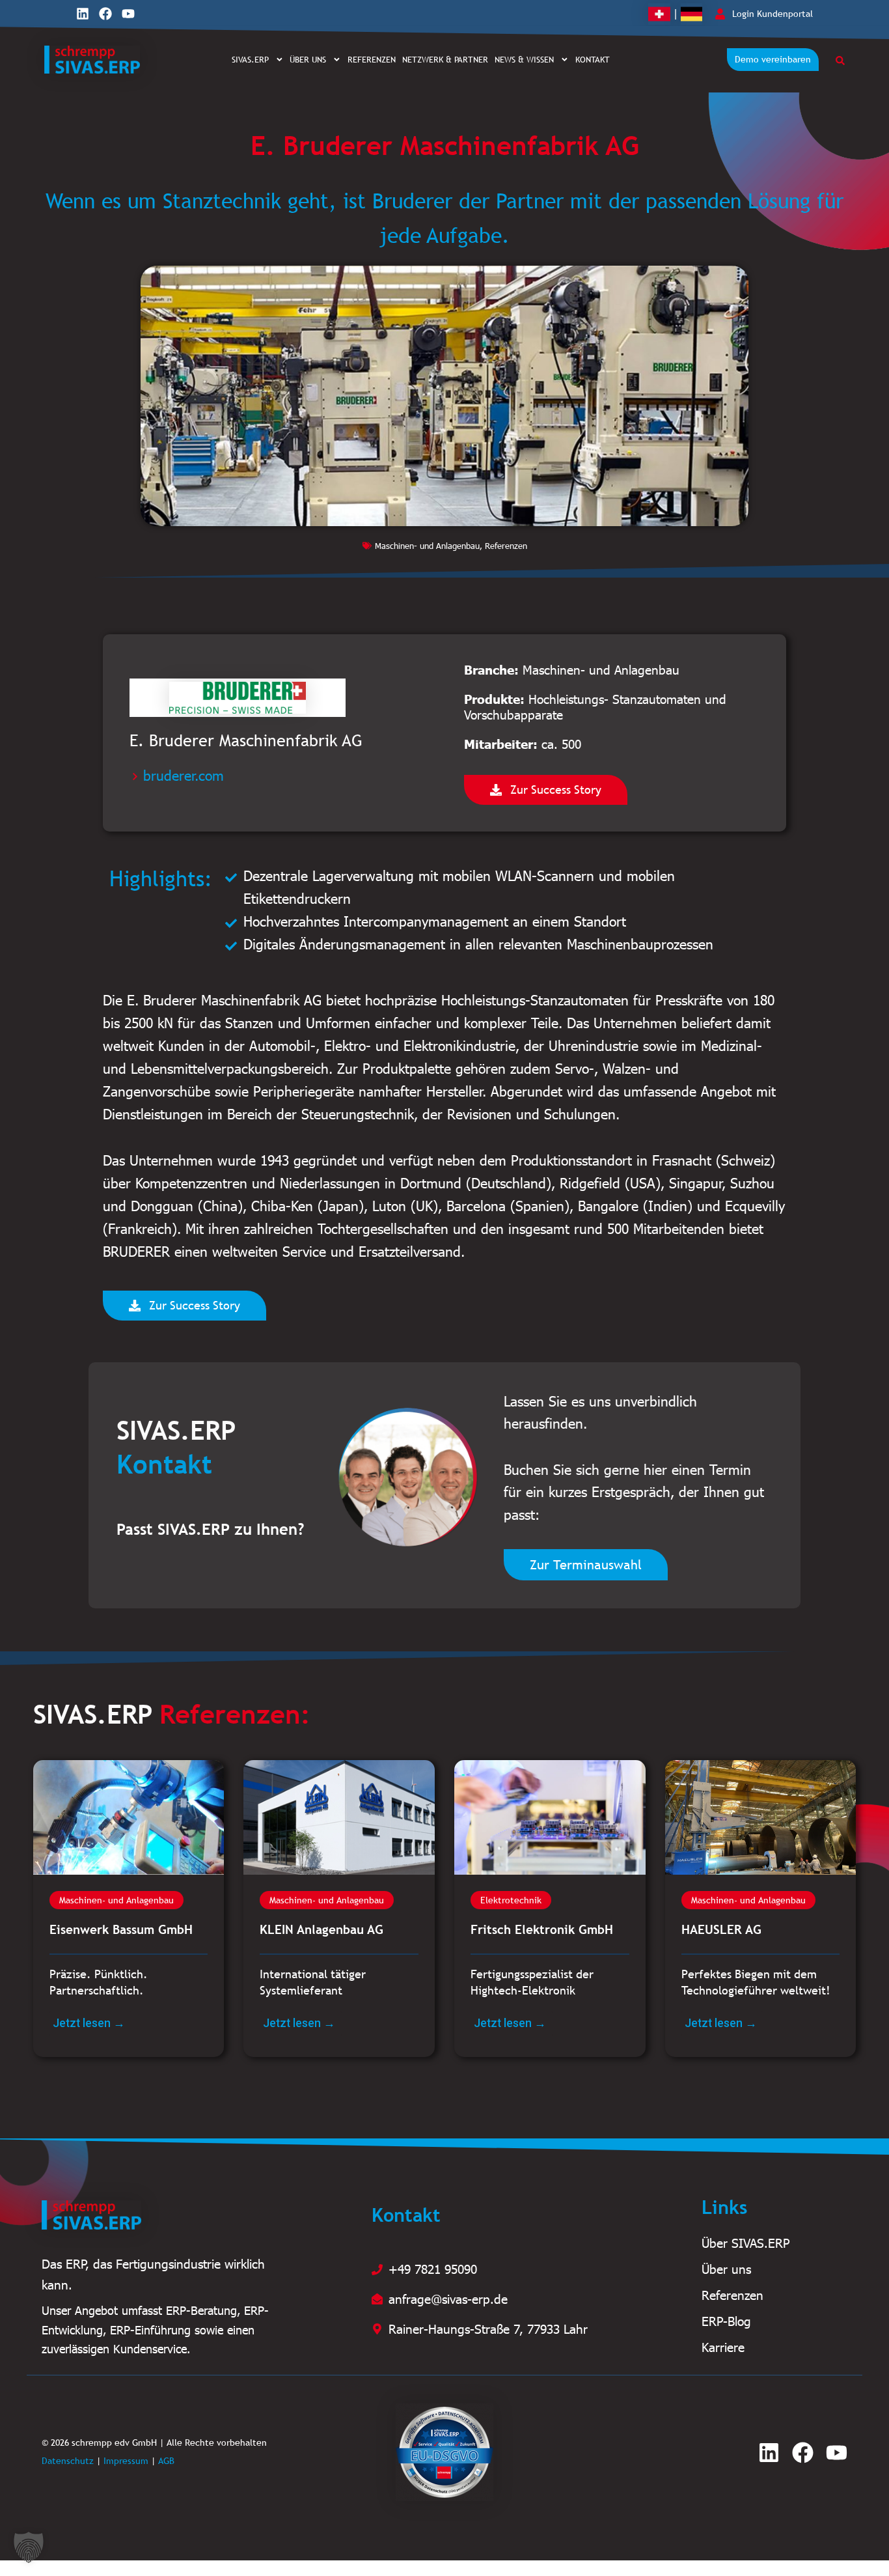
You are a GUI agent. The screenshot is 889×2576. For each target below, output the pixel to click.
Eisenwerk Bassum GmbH (121, 1929)
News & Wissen (524, 59)
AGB (166, 2461)
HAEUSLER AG (721, 1929)
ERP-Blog (726, 2321)
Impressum (126, 2461)
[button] (29, 2547)
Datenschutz (68, 2461)
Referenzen (372, 59)
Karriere (723, 2347)
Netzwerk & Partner (445, 59)
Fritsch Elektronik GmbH (542, 1929)
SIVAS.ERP (250, 59)
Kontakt (593, 59)
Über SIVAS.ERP (745, 2243)
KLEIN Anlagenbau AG (321, 1929)
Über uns (308, 59)
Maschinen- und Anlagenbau (427, 546)
